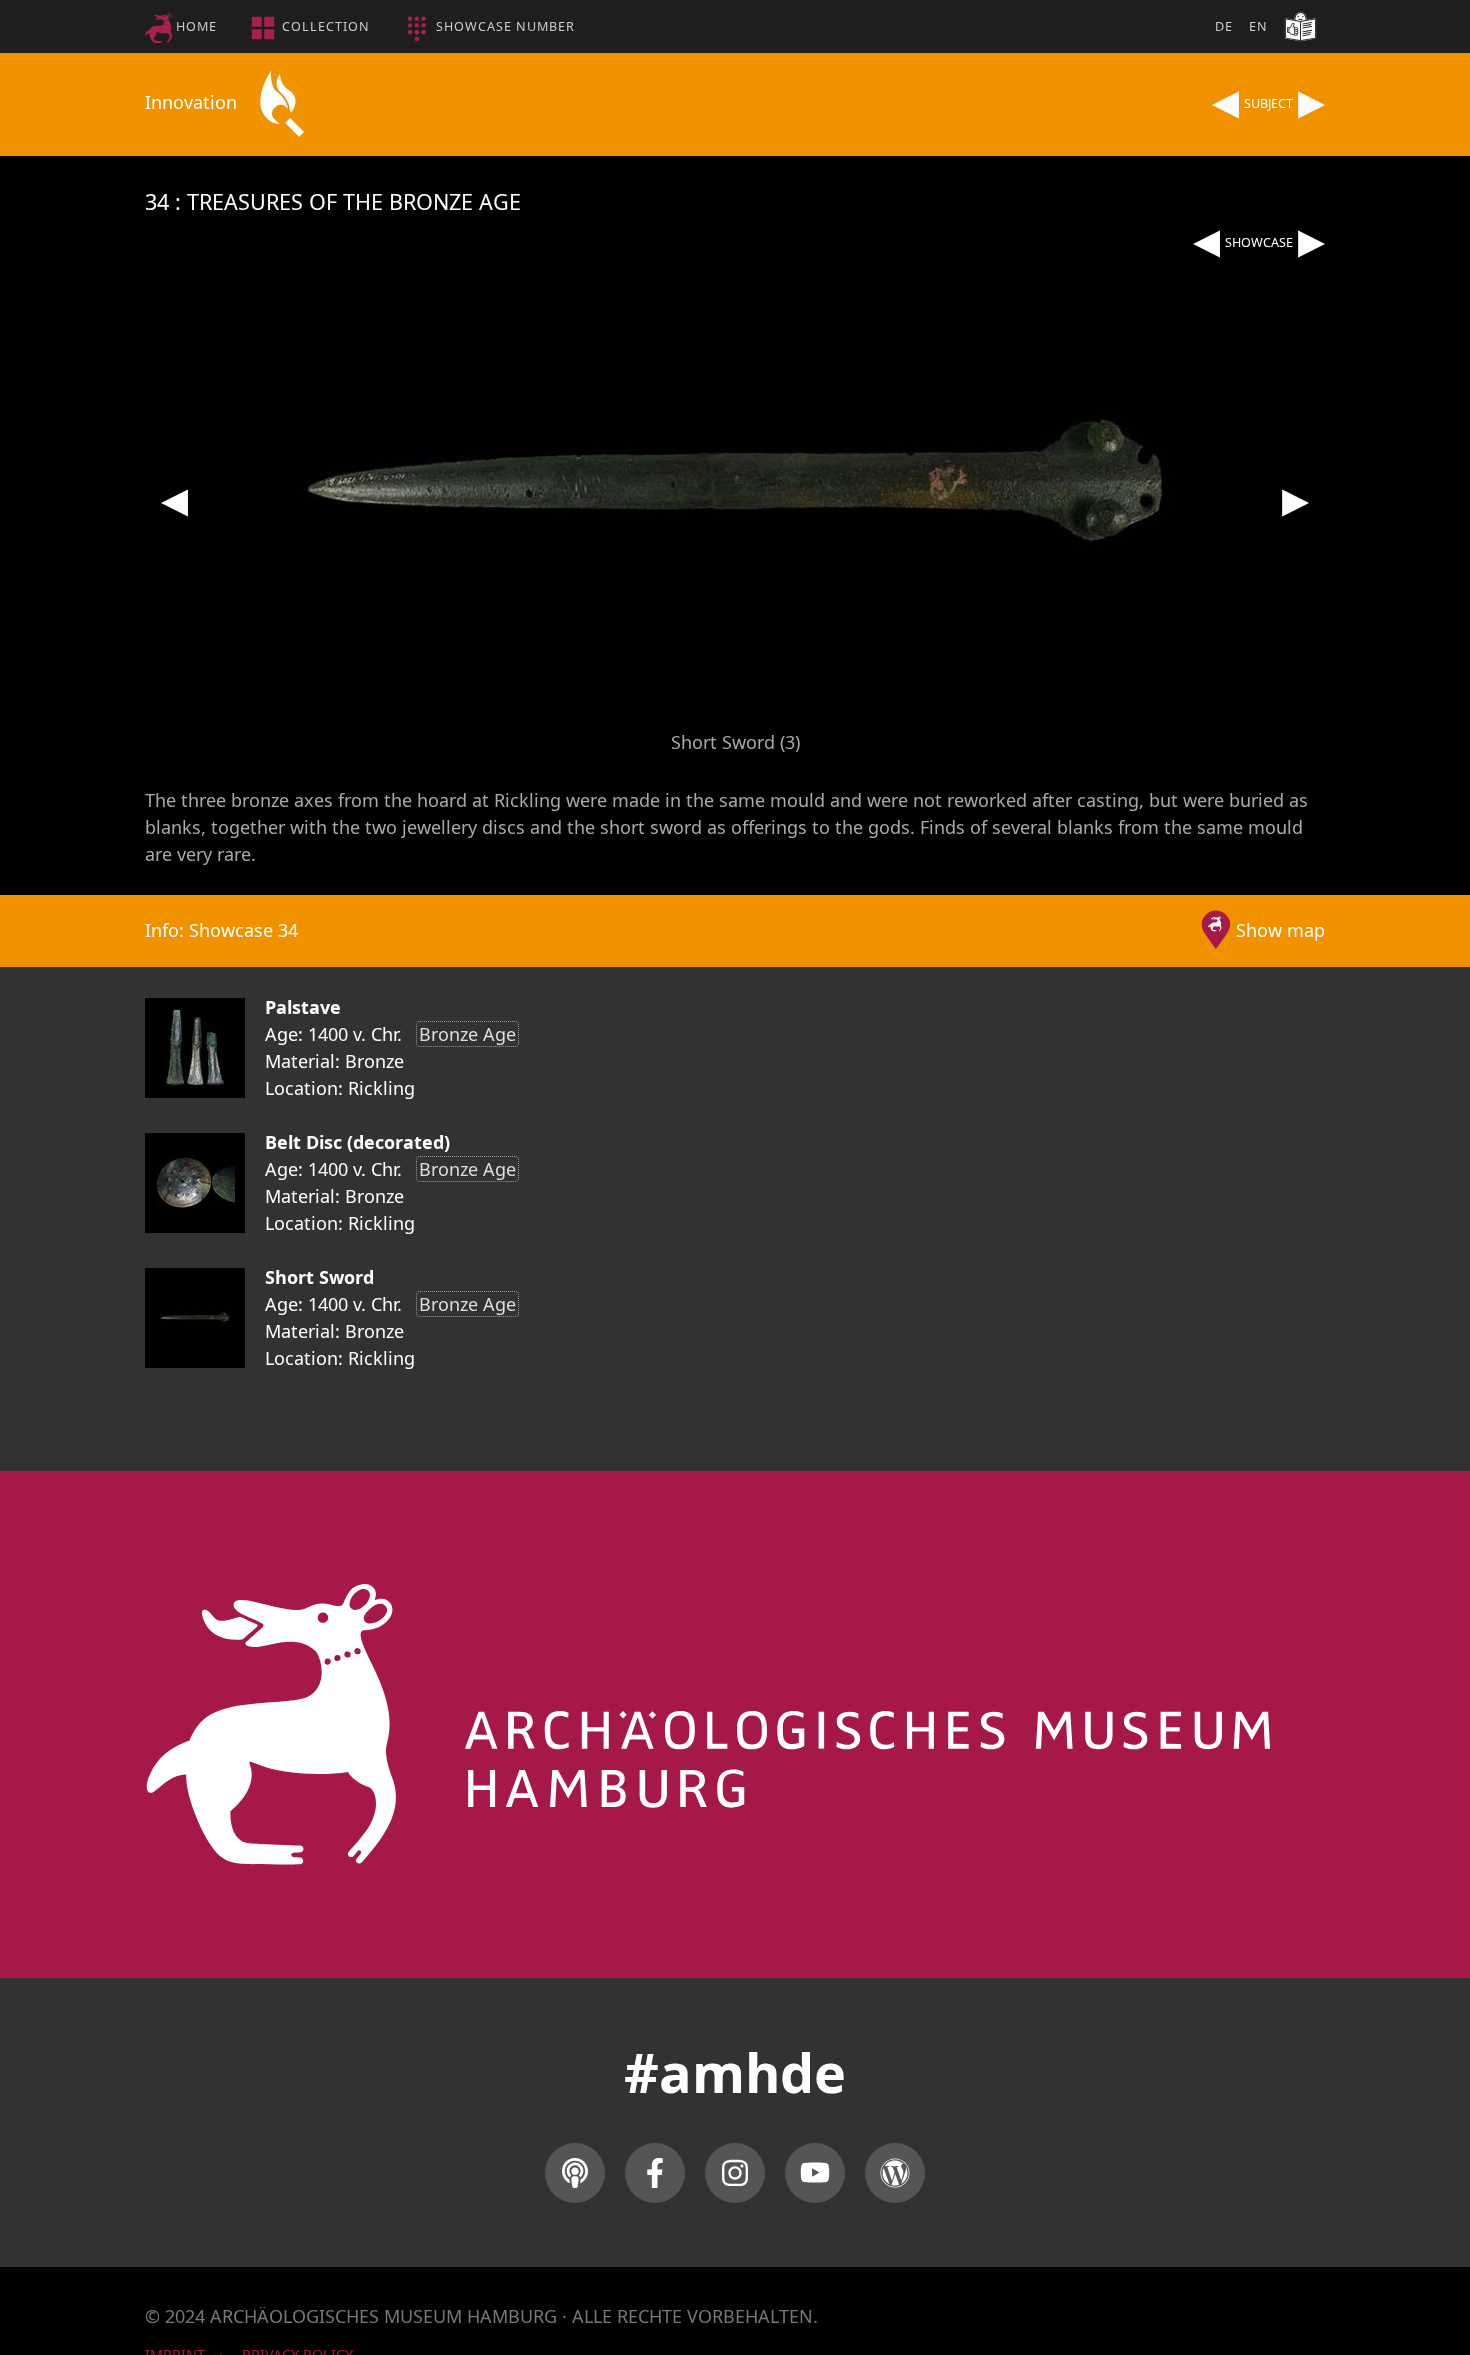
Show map (1280, 930)
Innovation (193, 102)
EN (1258, 26)
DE (1224, 26)
